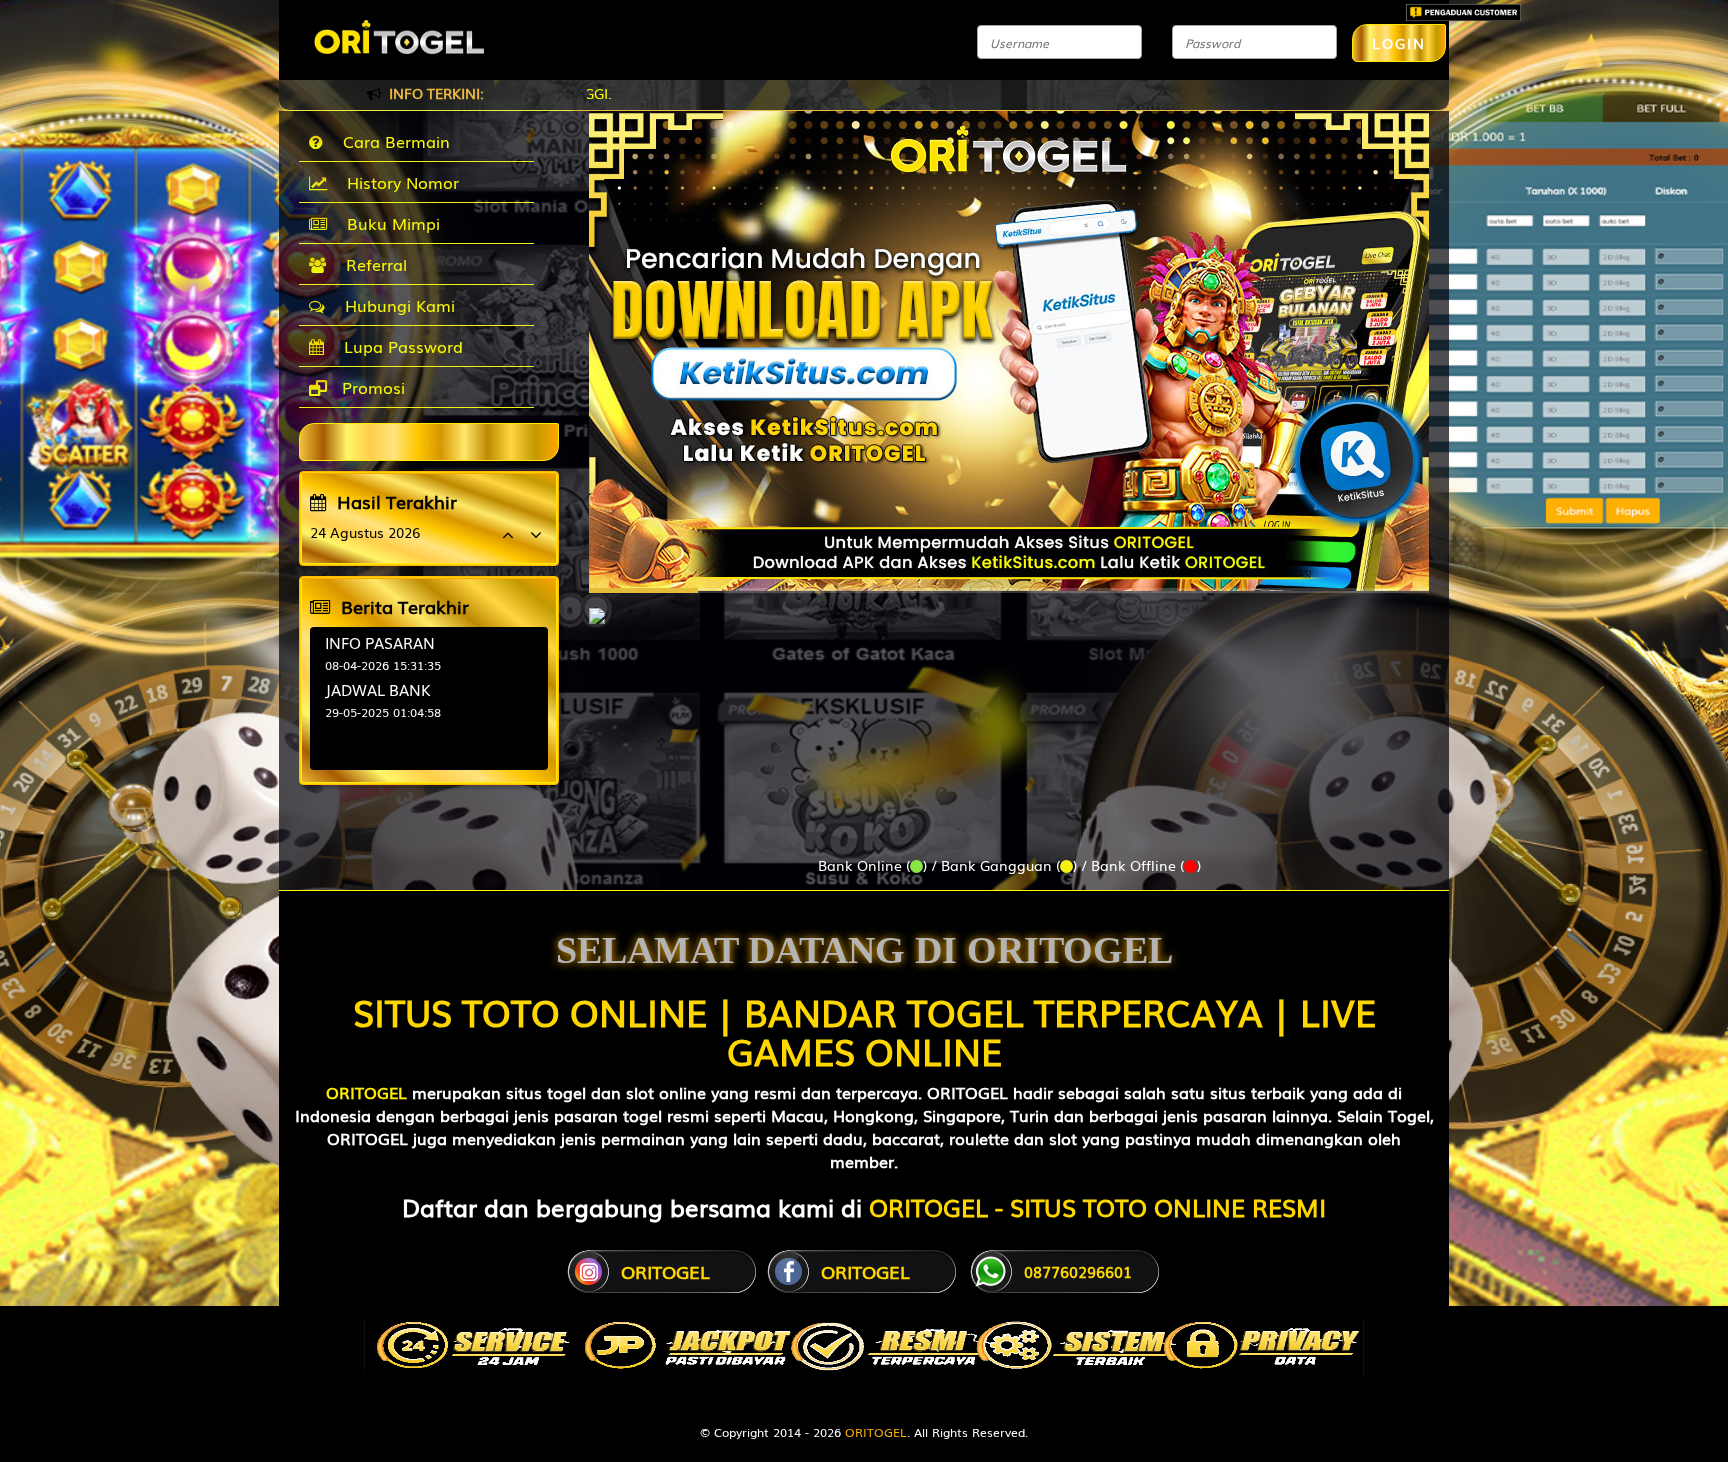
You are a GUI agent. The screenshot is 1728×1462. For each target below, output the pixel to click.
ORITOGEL (366, 1092)
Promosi (371, 387)
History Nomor (398, 182)
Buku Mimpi (388, 223)
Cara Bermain (391, 141)
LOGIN (1399, 43)
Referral (371, 264)
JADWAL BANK (378, 689)
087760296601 (1078, 1271)
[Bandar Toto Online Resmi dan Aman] (597, 606)
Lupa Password (398, 346)
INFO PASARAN (380, 642)
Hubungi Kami (395, 305)
